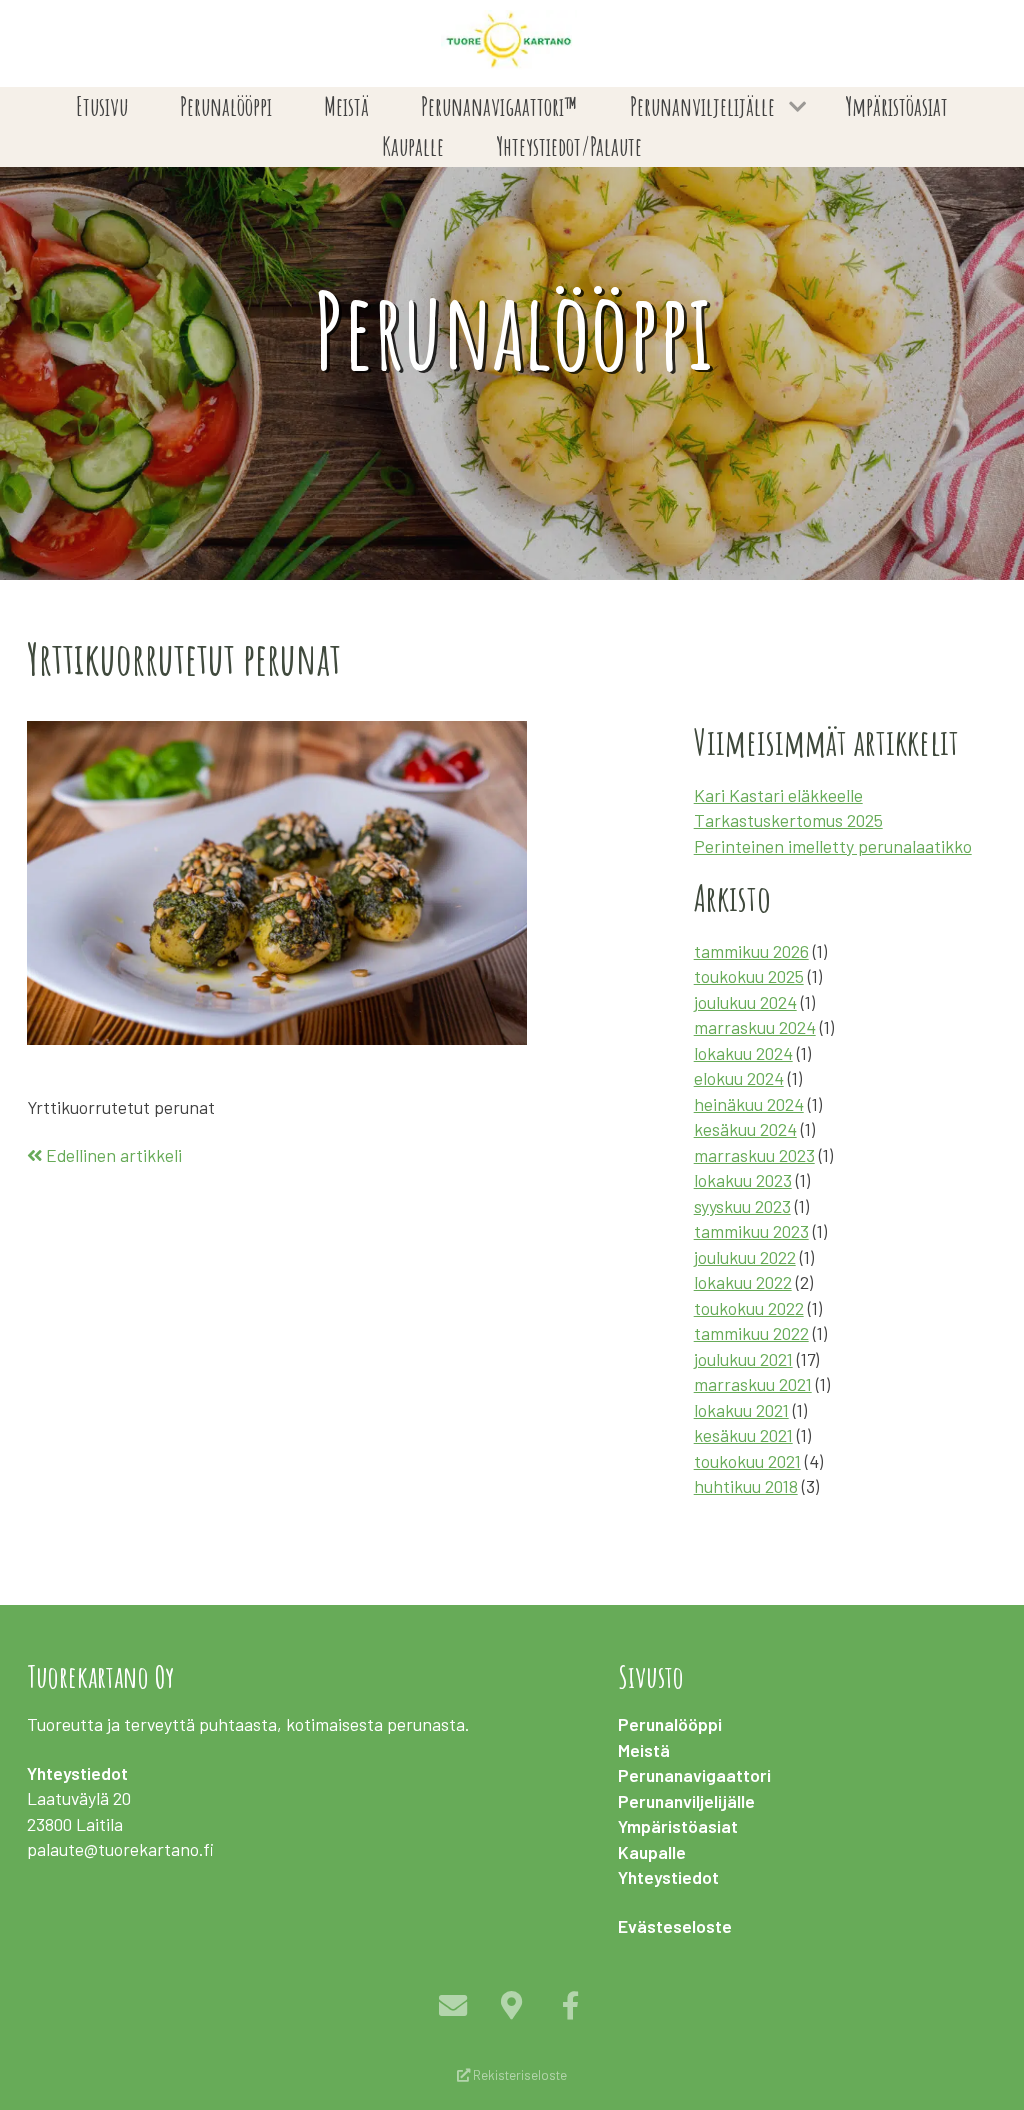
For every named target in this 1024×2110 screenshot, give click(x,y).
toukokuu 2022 (749, 1308)
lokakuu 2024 (743, 1053)
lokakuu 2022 (743, 1282)
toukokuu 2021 (747, 1461)
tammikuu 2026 (751, 951)
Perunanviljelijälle (702, 106)
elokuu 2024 (739, 1078)
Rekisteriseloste (518, 2075)
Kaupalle (413, 146)
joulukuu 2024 (745, 1002)
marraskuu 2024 (755, 1027)
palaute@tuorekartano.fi (120, 1849)
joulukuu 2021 (743, 1359)
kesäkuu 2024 (745, 1129)
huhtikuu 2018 (746, 1486)
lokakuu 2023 (743, 1180)
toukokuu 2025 (749, 976)
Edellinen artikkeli (112, 1155)
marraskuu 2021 (753, 1384)
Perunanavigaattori (694, 1775)
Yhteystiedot (668, 1877)
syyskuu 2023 (742, 1206)
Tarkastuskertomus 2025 (788, 820)
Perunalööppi (226, 106)
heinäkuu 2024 (749, 1104)
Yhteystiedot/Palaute (569, 146)
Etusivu (102, 106)
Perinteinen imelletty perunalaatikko (833, 846)
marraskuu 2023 (754, 1155)
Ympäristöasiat (896, 106)
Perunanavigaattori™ (499, 106)
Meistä (346, 106)
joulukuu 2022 (745, 1257)
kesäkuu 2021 (743, 1435)
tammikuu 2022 (751, 1333)
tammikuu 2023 (751, 1231)
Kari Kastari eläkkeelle (778, 795)
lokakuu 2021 (741, 1410)
